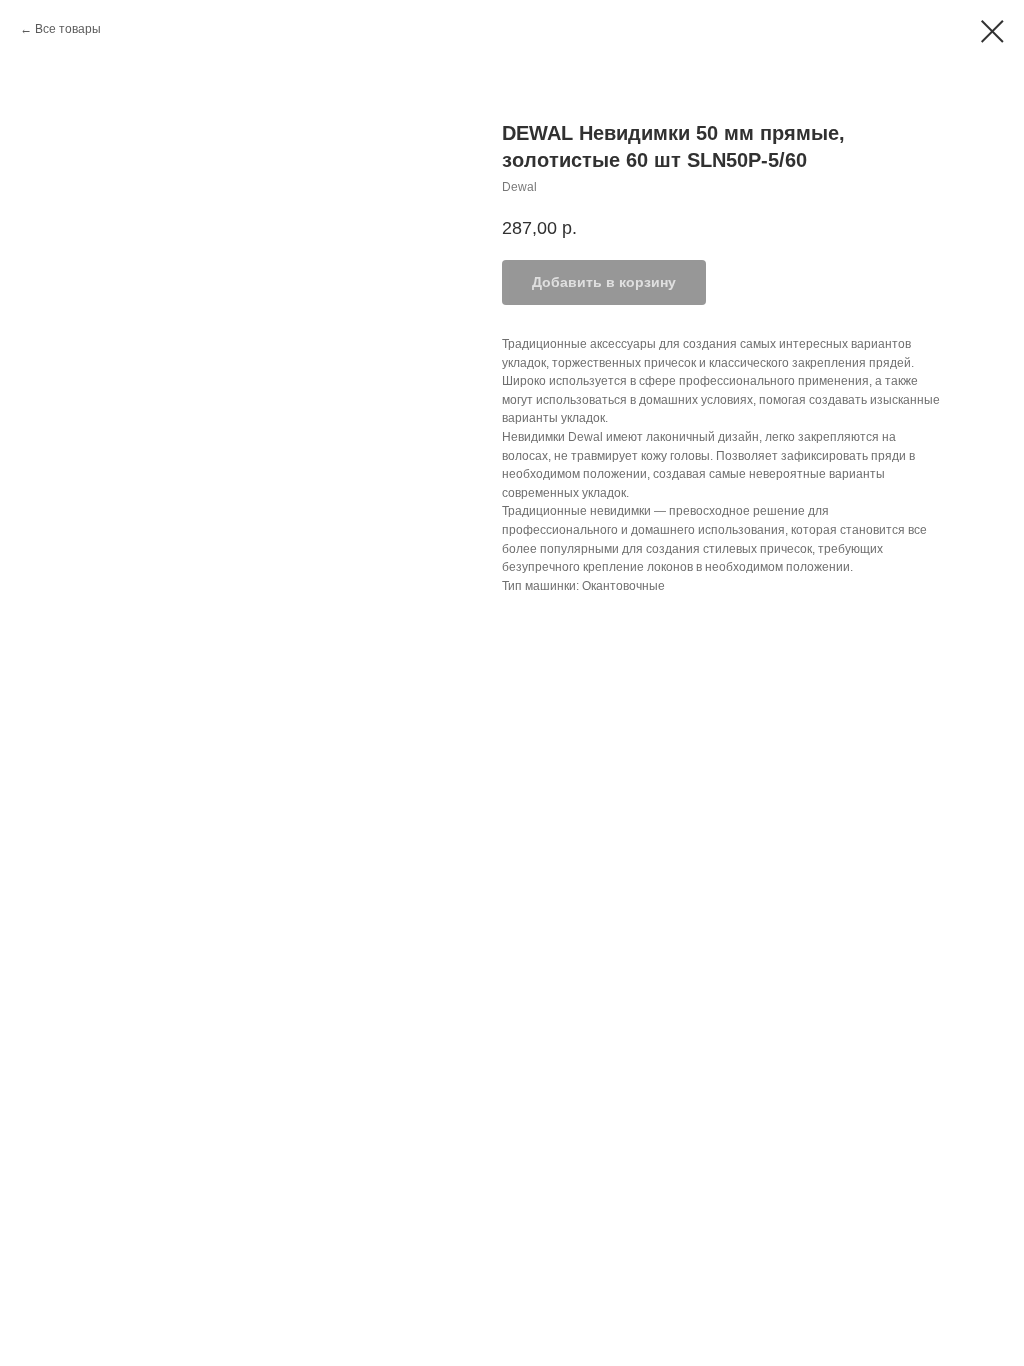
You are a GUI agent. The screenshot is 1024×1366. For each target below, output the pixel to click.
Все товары (68, 29)
